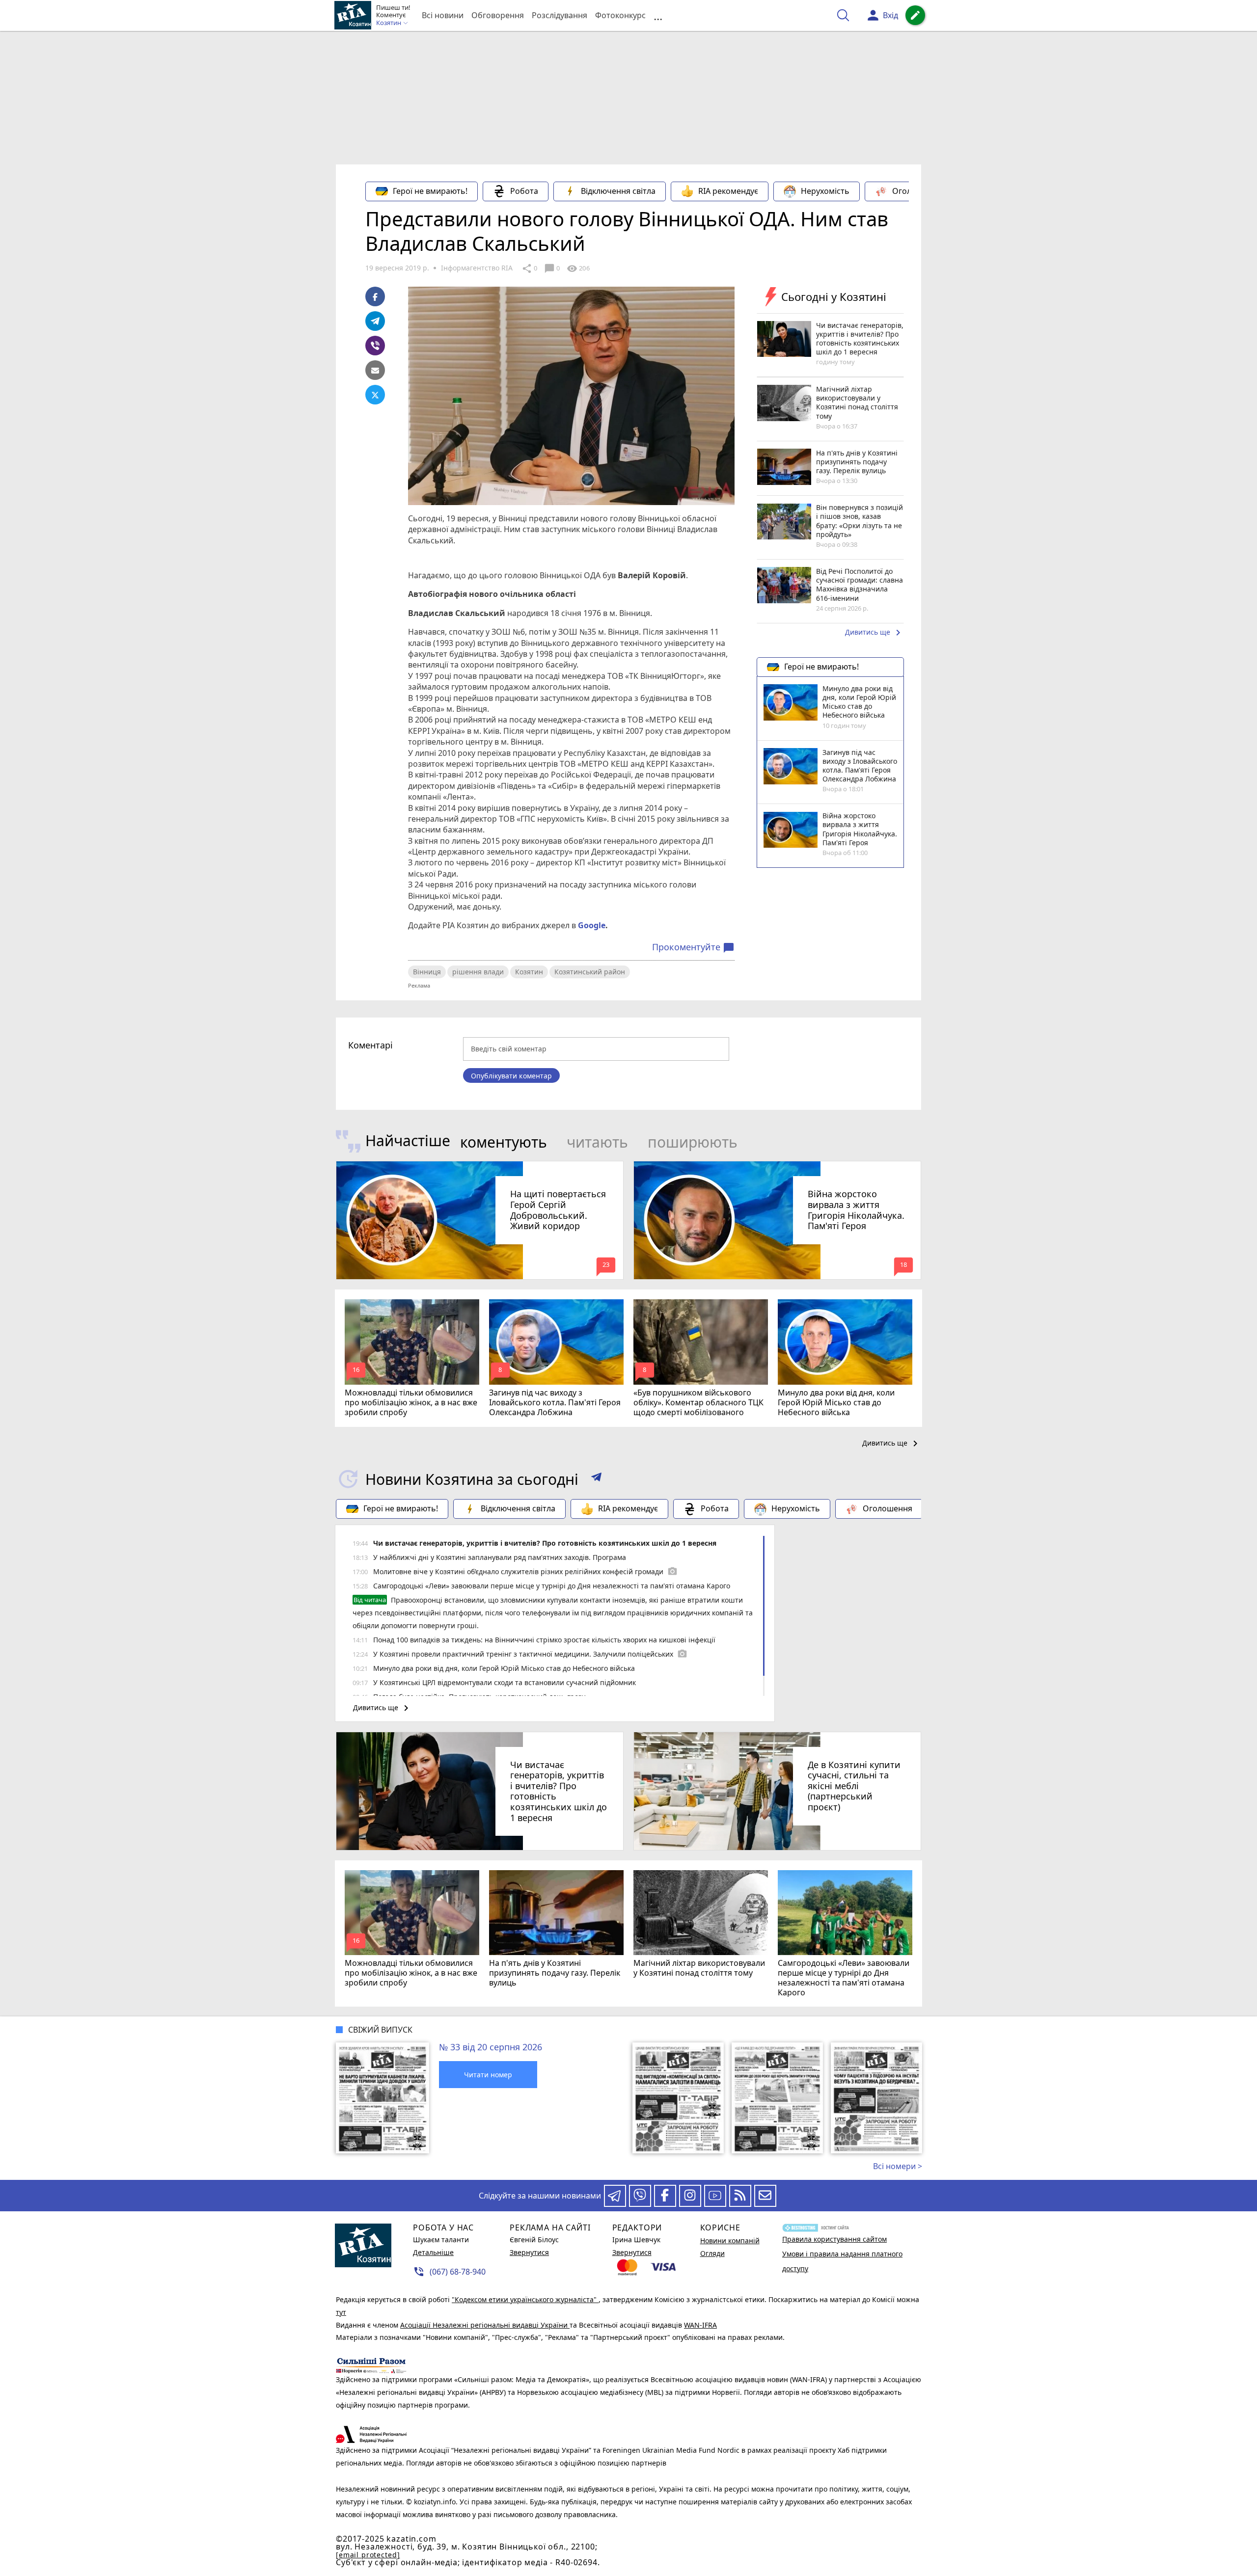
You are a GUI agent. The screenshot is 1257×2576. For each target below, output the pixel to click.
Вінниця (427, 972)
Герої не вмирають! (430, 191)
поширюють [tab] (693, 1142)
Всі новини (443, 15)
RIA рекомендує (728, 191)
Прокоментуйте (693, 947)
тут (341, 2312)
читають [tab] (597, 1142)
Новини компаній (730, 2241)
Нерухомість (825, 191)
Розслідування (560, 15)
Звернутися (529, 2252)
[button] (596, 1479)
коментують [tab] (504, 1142)
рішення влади (478, 972)
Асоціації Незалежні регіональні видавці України (485, 2325)
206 (578, 268)
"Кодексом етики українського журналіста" (525, 2299)
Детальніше (433, 2252)
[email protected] (368, 2555)
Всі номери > (898, 2166)
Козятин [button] (389, 23)
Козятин (529, 972)
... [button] (658, 15)
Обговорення (498, 15)
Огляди (712, 2253)
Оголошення (917, 191)
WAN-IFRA (700, 2325)
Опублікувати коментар (511, 1076)
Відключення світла (618, 191)
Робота (524, 191)
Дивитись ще (874, 633)
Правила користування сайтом (834, 2239)
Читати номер (488, 2075)
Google (592, 925)
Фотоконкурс (620, 15)
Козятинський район (590, 972)
